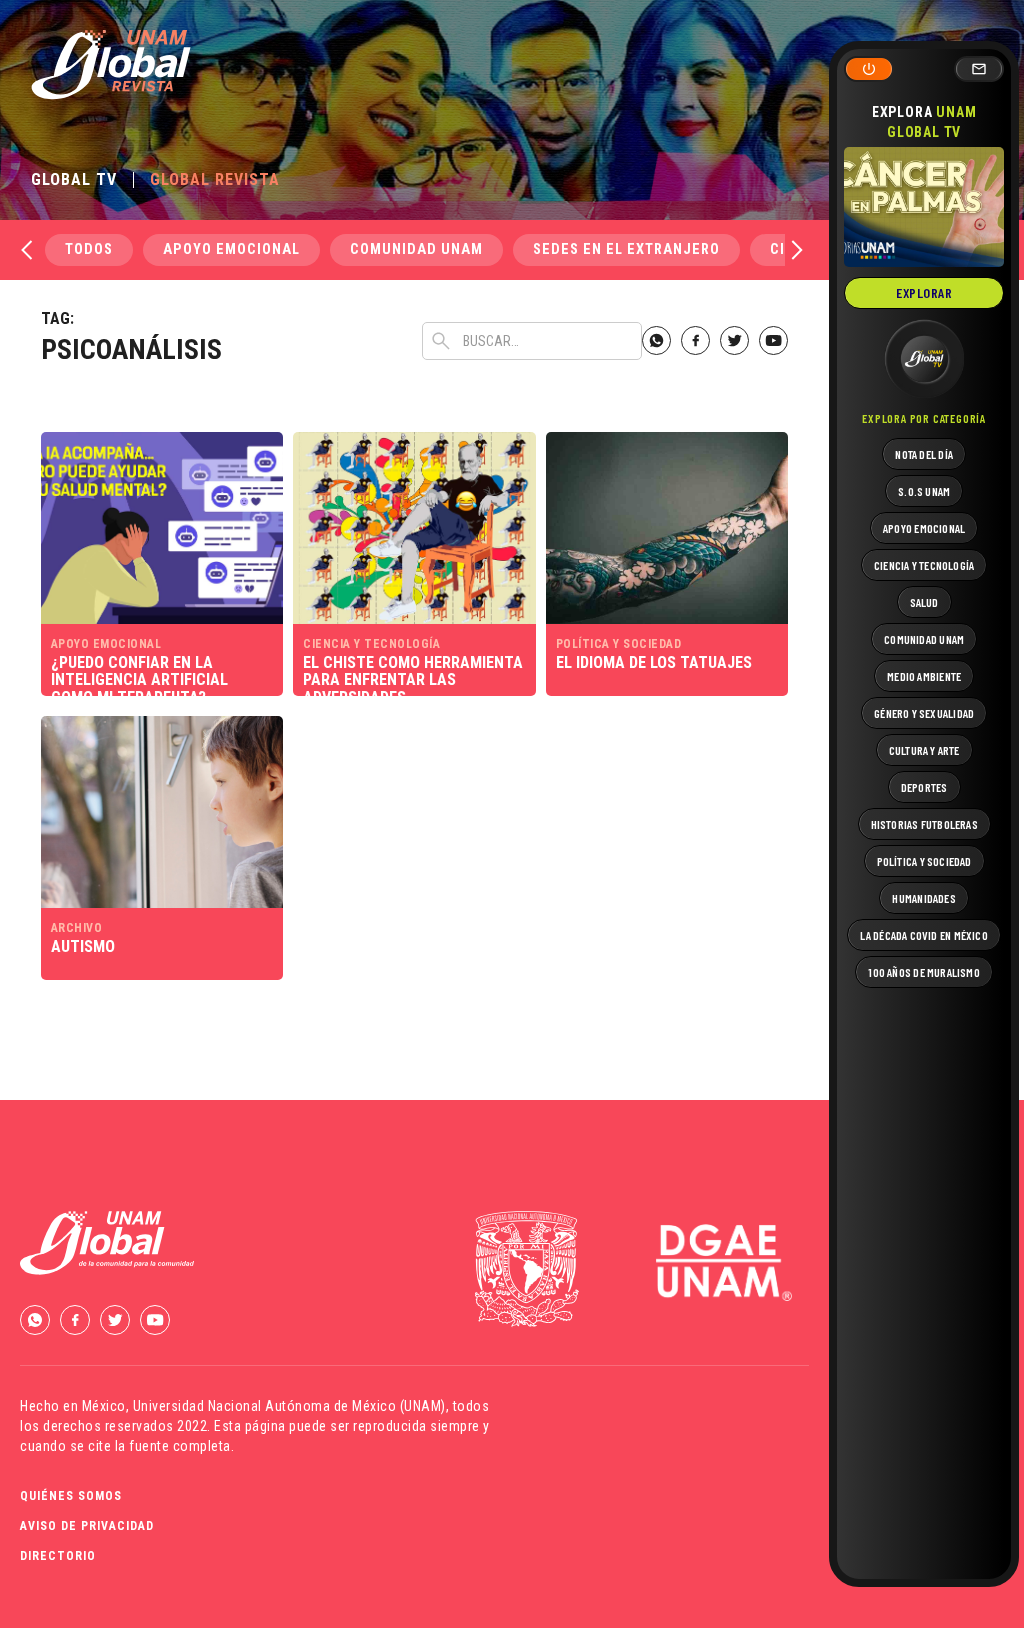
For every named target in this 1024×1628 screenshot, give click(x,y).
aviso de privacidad (87, 1526)
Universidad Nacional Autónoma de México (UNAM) (289, 1406)
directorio (58, 1556)
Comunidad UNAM (416, 249)
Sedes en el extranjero (626, 249)
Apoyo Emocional (231, 249)
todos (89, 249)
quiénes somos (71, 1496)
